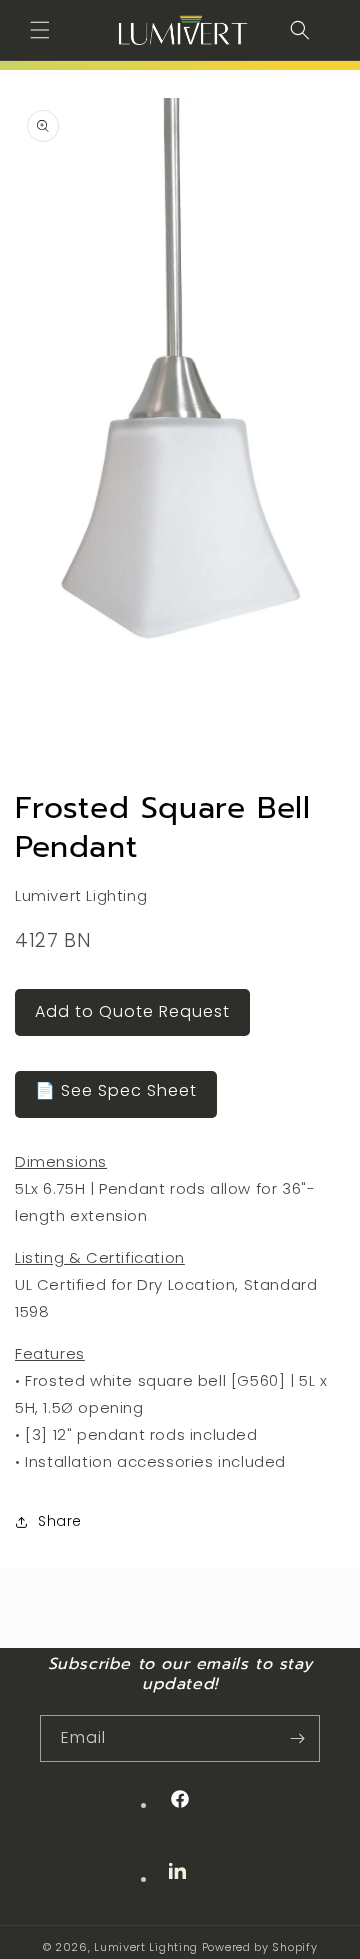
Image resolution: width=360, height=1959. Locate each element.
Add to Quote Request (132, 1011)
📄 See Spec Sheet (116, 1090)
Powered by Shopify (260, 1947)
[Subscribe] (297, 1738)
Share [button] (60, 1521)
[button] (40, 30)
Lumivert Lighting (146, 1947)
